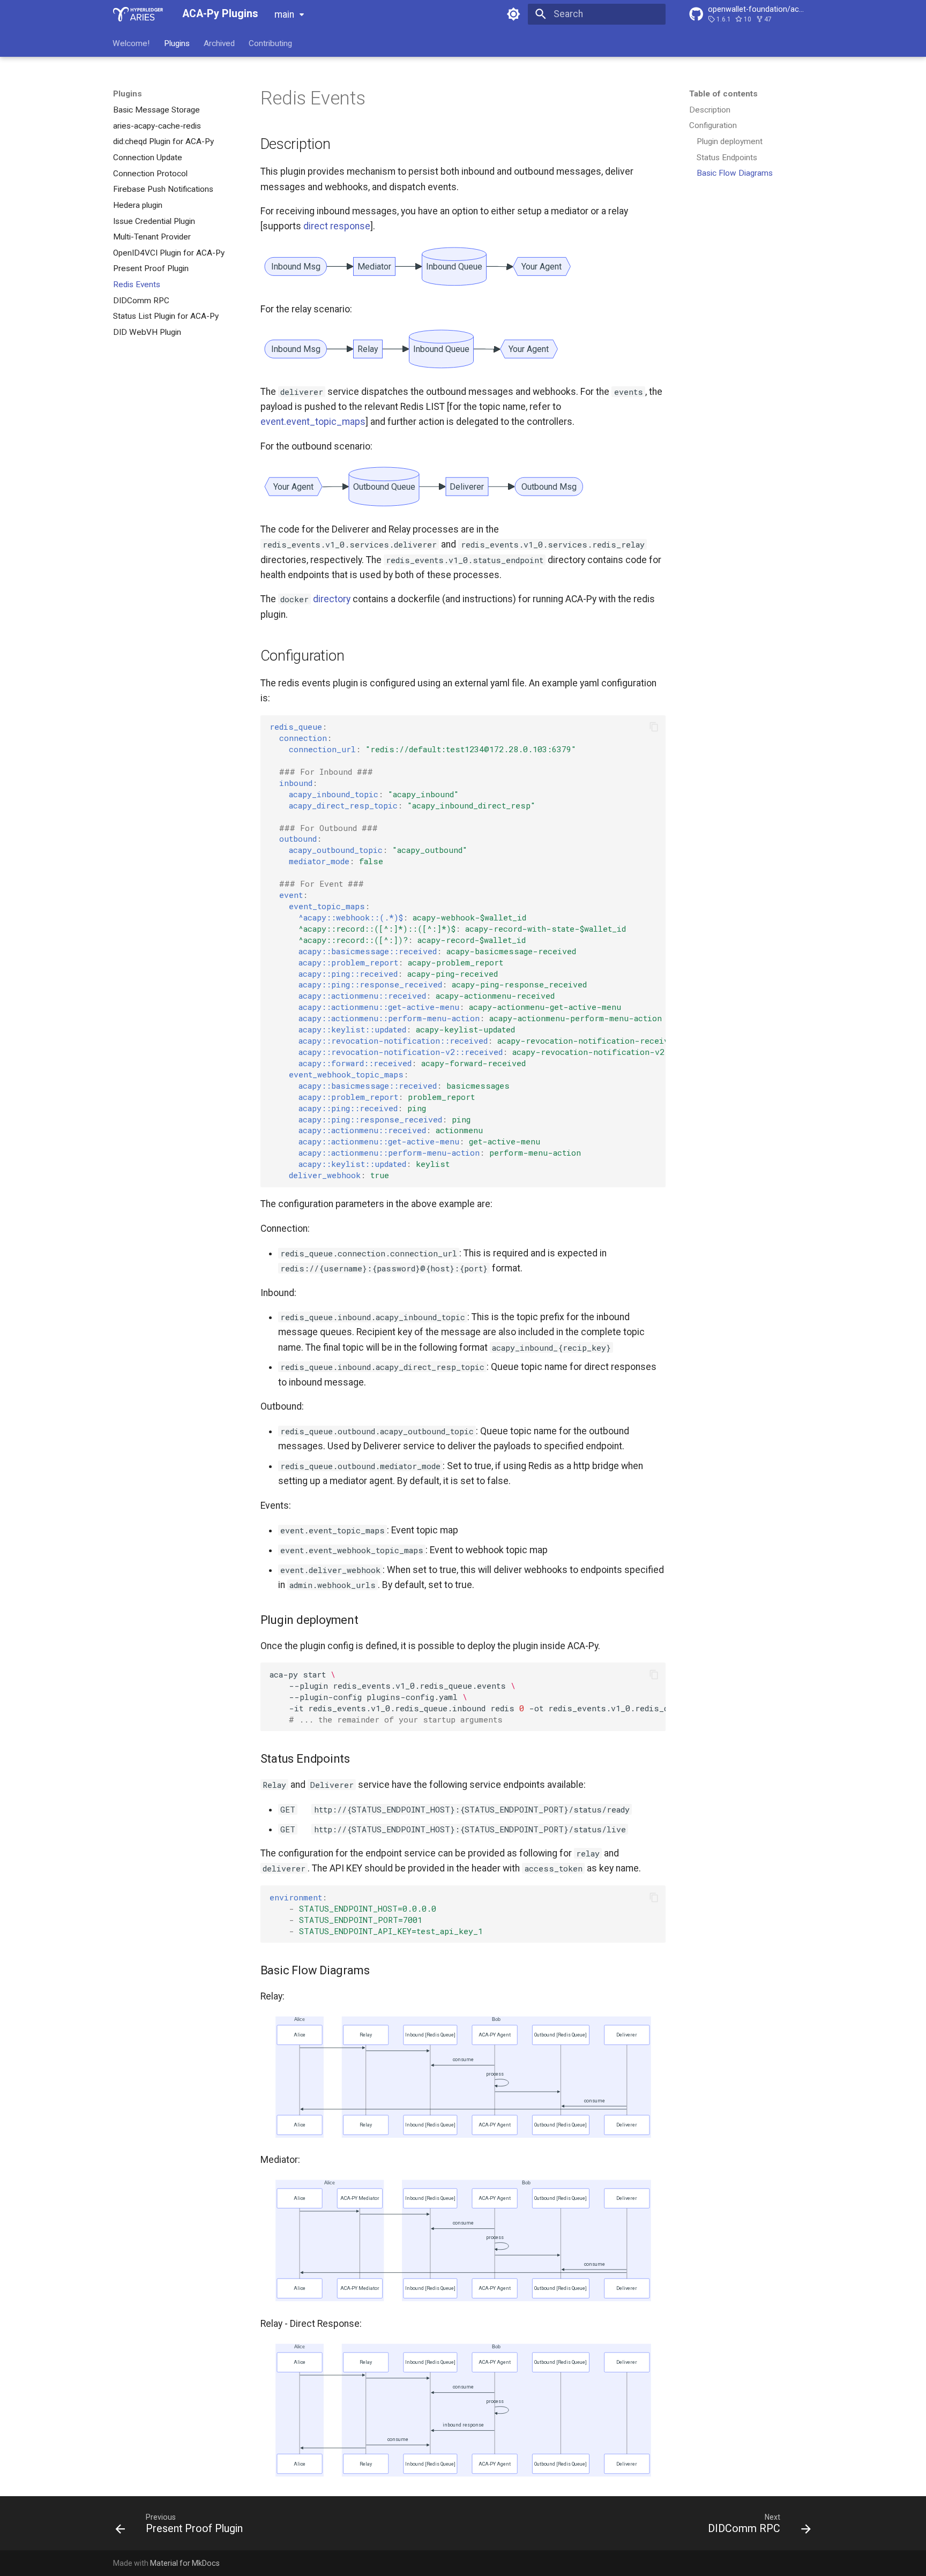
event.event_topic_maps (313, 422)
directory (332, 599)
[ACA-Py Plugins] (138, 14)
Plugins (177, 43)
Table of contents (723, 94)
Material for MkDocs (185, 2563)
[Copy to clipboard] (654, 727)
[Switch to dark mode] (514, 14)
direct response (337, 226)
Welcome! (132, 43)
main (284, 14)
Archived (219, 43)
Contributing (271, 43)
